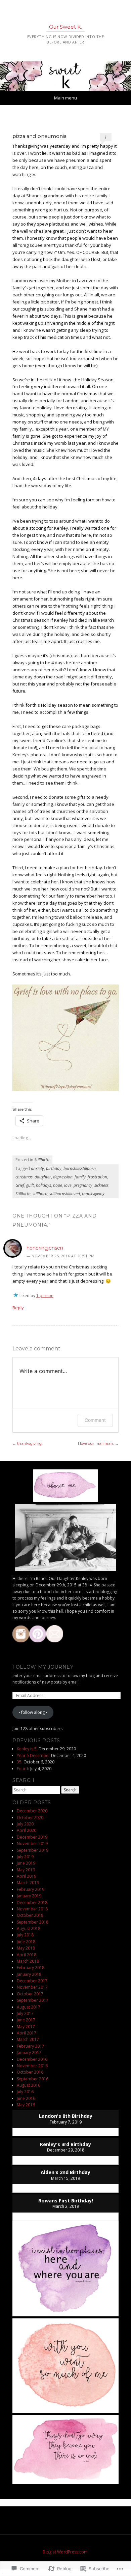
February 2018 (31, 1968)
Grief (20, 1185)
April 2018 (27, 1955)
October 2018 (30, 1915)
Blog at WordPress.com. (66, 2552)
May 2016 (26, 2105)
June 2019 (26, 1863)
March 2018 (28, 1961)
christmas (24, 1177)
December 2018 (32, 1902)
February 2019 (31, 1889)
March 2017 (28, 2039)
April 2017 (27, 2033)
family (80, 1177)
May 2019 (26, 1870)
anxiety (37, 1168)
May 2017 (26, 2027)
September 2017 (33, 2000)
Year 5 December (33, 1755)
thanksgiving (93, 1194)
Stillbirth (42, 1160)
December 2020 (32, 1811)
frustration (97, 1177)
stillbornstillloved (65, 1194)
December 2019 (32, 1837)
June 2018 (26, 1942)
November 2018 (32, 1909)
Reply (18, 1308)
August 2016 (29, 2085)
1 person (45, 1296)
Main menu (65, 98)
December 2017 (32, 1981)
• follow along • (33, 1712)
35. (20, 1762)
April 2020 (27, 1830)
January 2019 (29, 1896)
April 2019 (27, 1876)
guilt (30, 1185)
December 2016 (32, 2059)
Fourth (23, 1769)
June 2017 (26, 2020)
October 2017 (30, 1994)
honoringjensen (45, 1248)
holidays (43, 1185)
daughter (43, 1177)
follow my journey (43, 1667)
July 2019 (25, 1857)
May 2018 (26, 1948)
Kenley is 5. (27, 1749)
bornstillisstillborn (80, 1168)
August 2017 (29, 2007)
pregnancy (83, 1185)
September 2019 (33, 1850)
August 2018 (29, 1928)
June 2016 (26, 2098)
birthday (54, 1168)
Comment (95, 1420)
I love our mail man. (98, 1443)
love (68, 1185)
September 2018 (33, 1922)
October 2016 (30, 2072)
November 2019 (32, 1843)
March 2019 (28, 1883)
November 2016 (32, 2066)
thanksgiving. (28, 1443)
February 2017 (31, 2046)
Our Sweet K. (65, 27)
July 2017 (25, 2013)
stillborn (40, 1194)
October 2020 (30, 1818)
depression (63, 1177)
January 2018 (29, 1974)
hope (58, 1185)
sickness (101, 1185)
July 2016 (25, 2092)
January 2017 (29, 2053)
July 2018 (25, 1935)
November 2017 (32, 1987)
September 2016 (33, 2079)
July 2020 (25, 1824)
